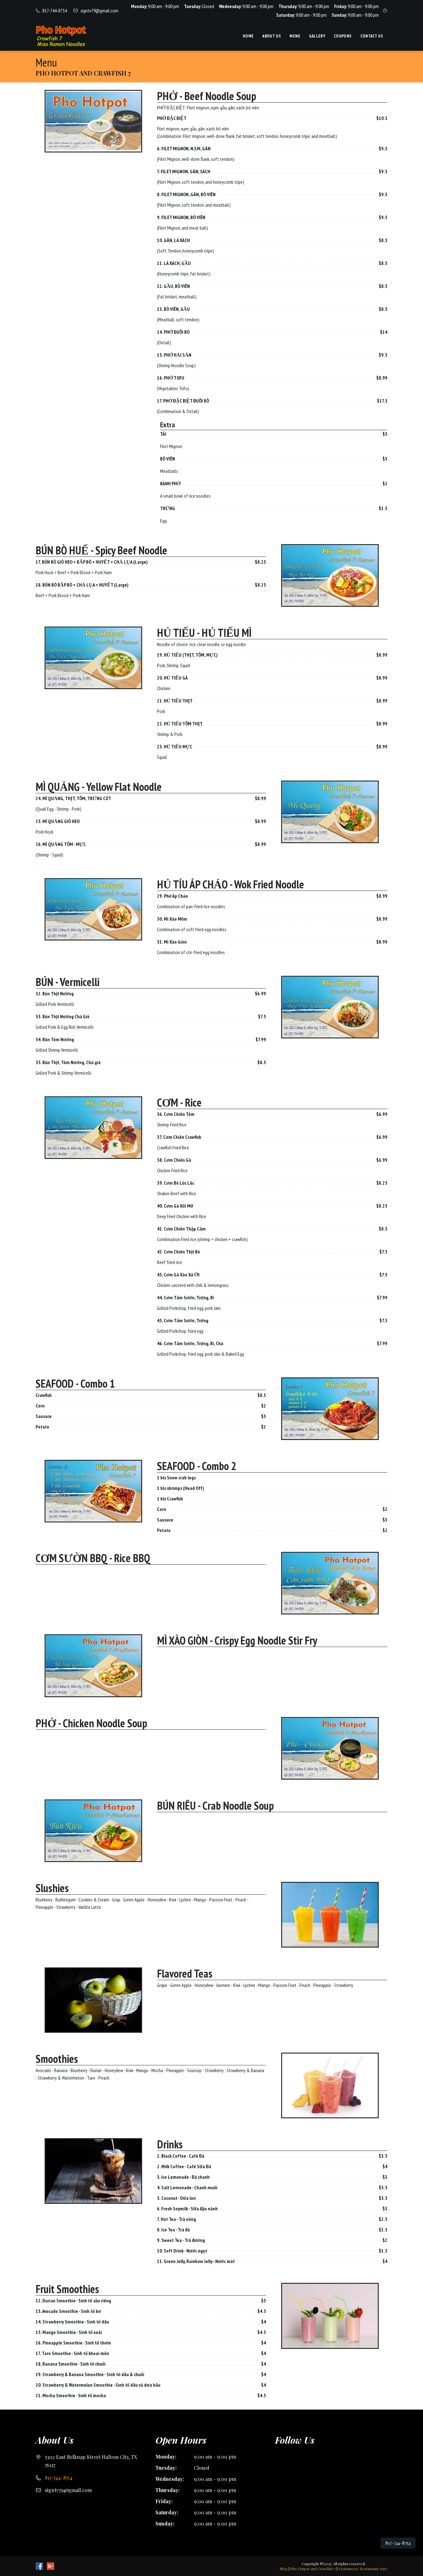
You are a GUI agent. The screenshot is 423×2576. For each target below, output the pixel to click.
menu (295, 36)
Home (248, 36)
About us (272, 36)
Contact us (372, 36)
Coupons (343, 36)
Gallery (317, 36)
